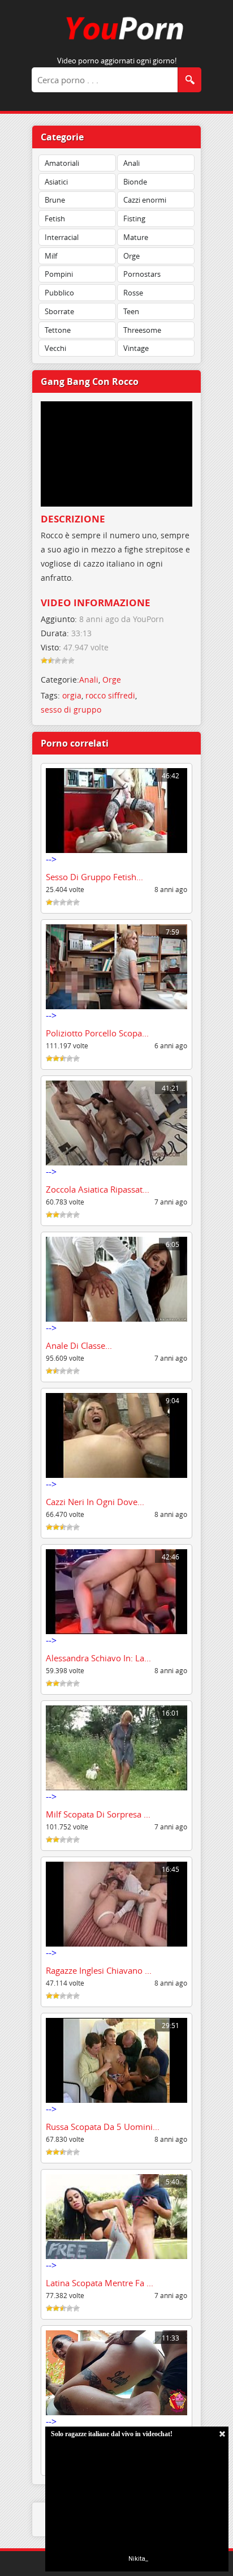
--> (113, 818)
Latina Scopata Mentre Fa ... (100, 2283)
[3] (58, 661)
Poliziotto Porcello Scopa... (97, 1033)
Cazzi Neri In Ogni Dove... (95, 1502)
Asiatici (56, 182)
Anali (131, 163)
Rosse (133, 293)
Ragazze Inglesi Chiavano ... (99, 1970)
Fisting (134, 218)
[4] (64, 661)
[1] (44, 661)
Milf (51, 256)
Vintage (136, 348)
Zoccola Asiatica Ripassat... (98, 1189)
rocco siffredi (110, 695)
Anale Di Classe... (79, 1345)
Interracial (62, 237)
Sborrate (59, 311)
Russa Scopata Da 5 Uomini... (103, 2127)
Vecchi (55, 348)
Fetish (55, 218)
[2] (51, 661)
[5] (71, 661)
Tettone (58, 330)
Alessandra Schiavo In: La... (98, 1658)
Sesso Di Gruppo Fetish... (94, 877)
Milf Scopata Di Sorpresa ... (98, 1814)
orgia (72, 695)
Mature (136, 237)
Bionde (135, 182)
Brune (55, 200)
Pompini (59, 274)
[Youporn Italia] (116, 42)
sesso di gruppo (71, 710)
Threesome (142, 330)
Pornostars (142, 274)
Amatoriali (62, 163)
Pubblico (59, 293)
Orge (131, 256)
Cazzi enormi (145, 200)
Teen (131, 311)
